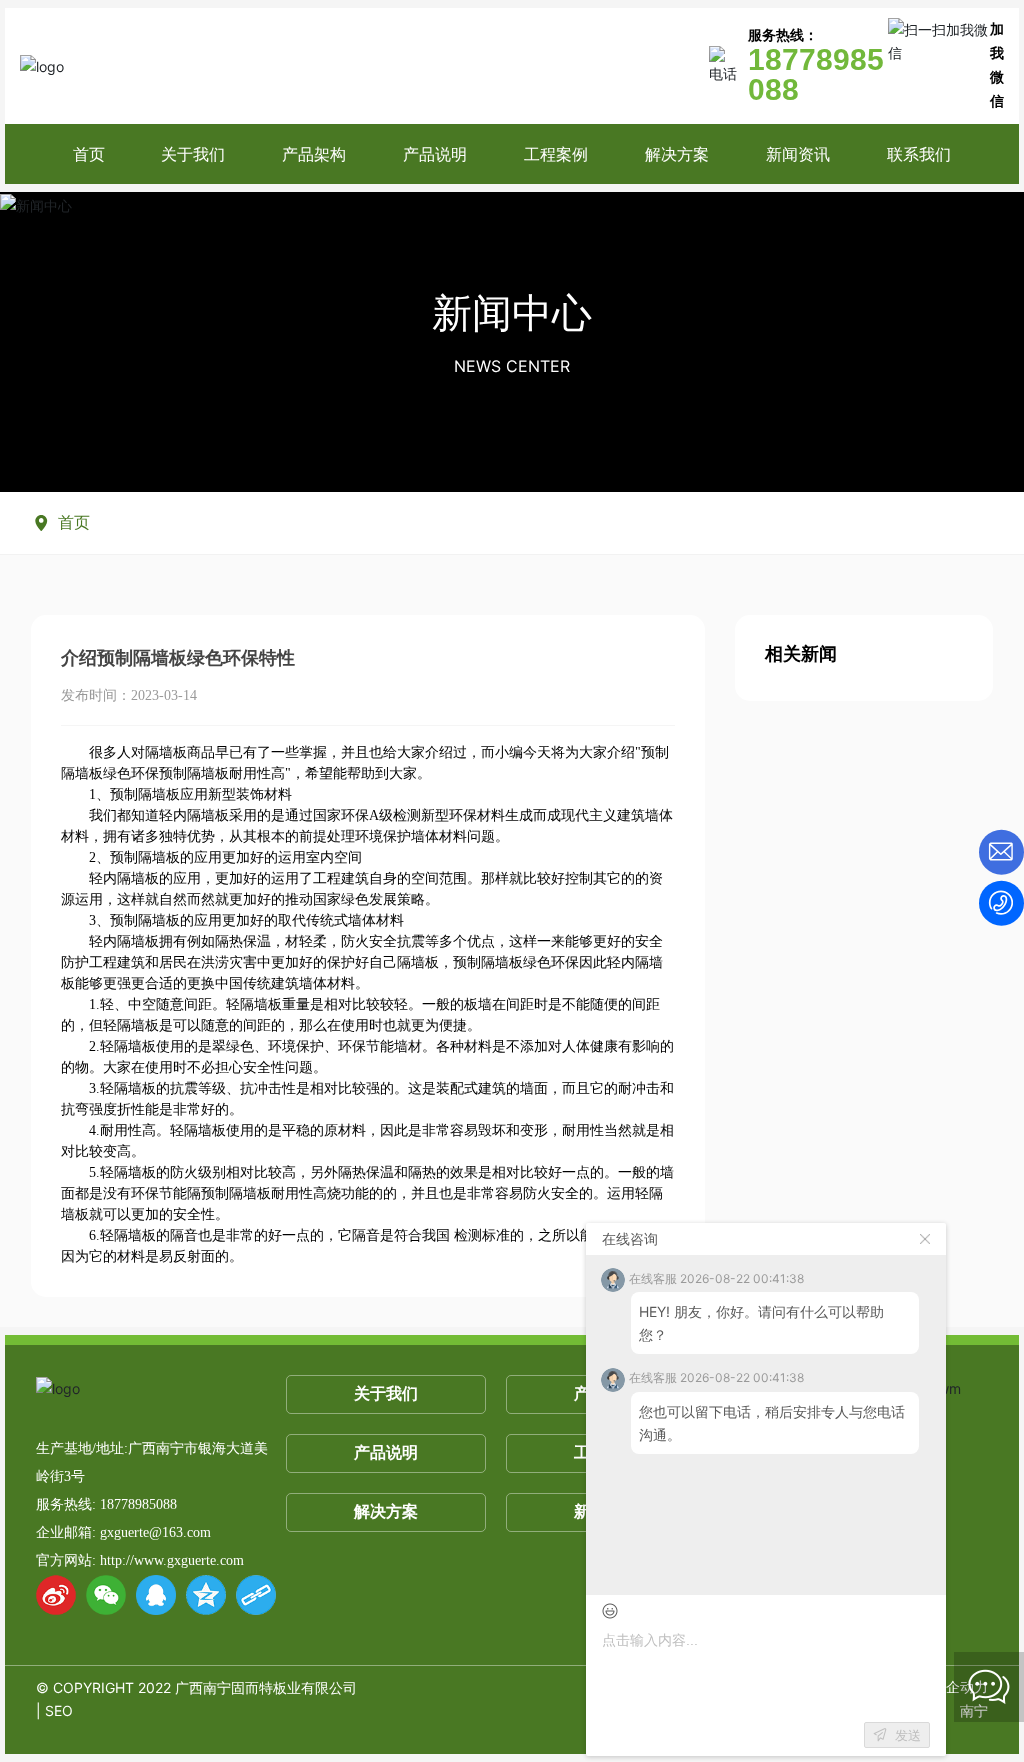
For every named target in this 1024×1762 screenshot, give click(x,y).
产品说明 (386, 1452)
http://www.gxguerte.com (172, 1560)
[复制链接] (256, 1595)
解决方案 (386, 1511)
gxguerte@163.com (155, 1532)
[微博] (56, 1595)
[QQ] (156, 1595)
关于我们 (386, 1393)
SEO (59, 1710)
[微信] (106, 1595)
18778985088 (138, 1504)
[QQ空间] (206, 1595)
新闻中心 (512, 312)
